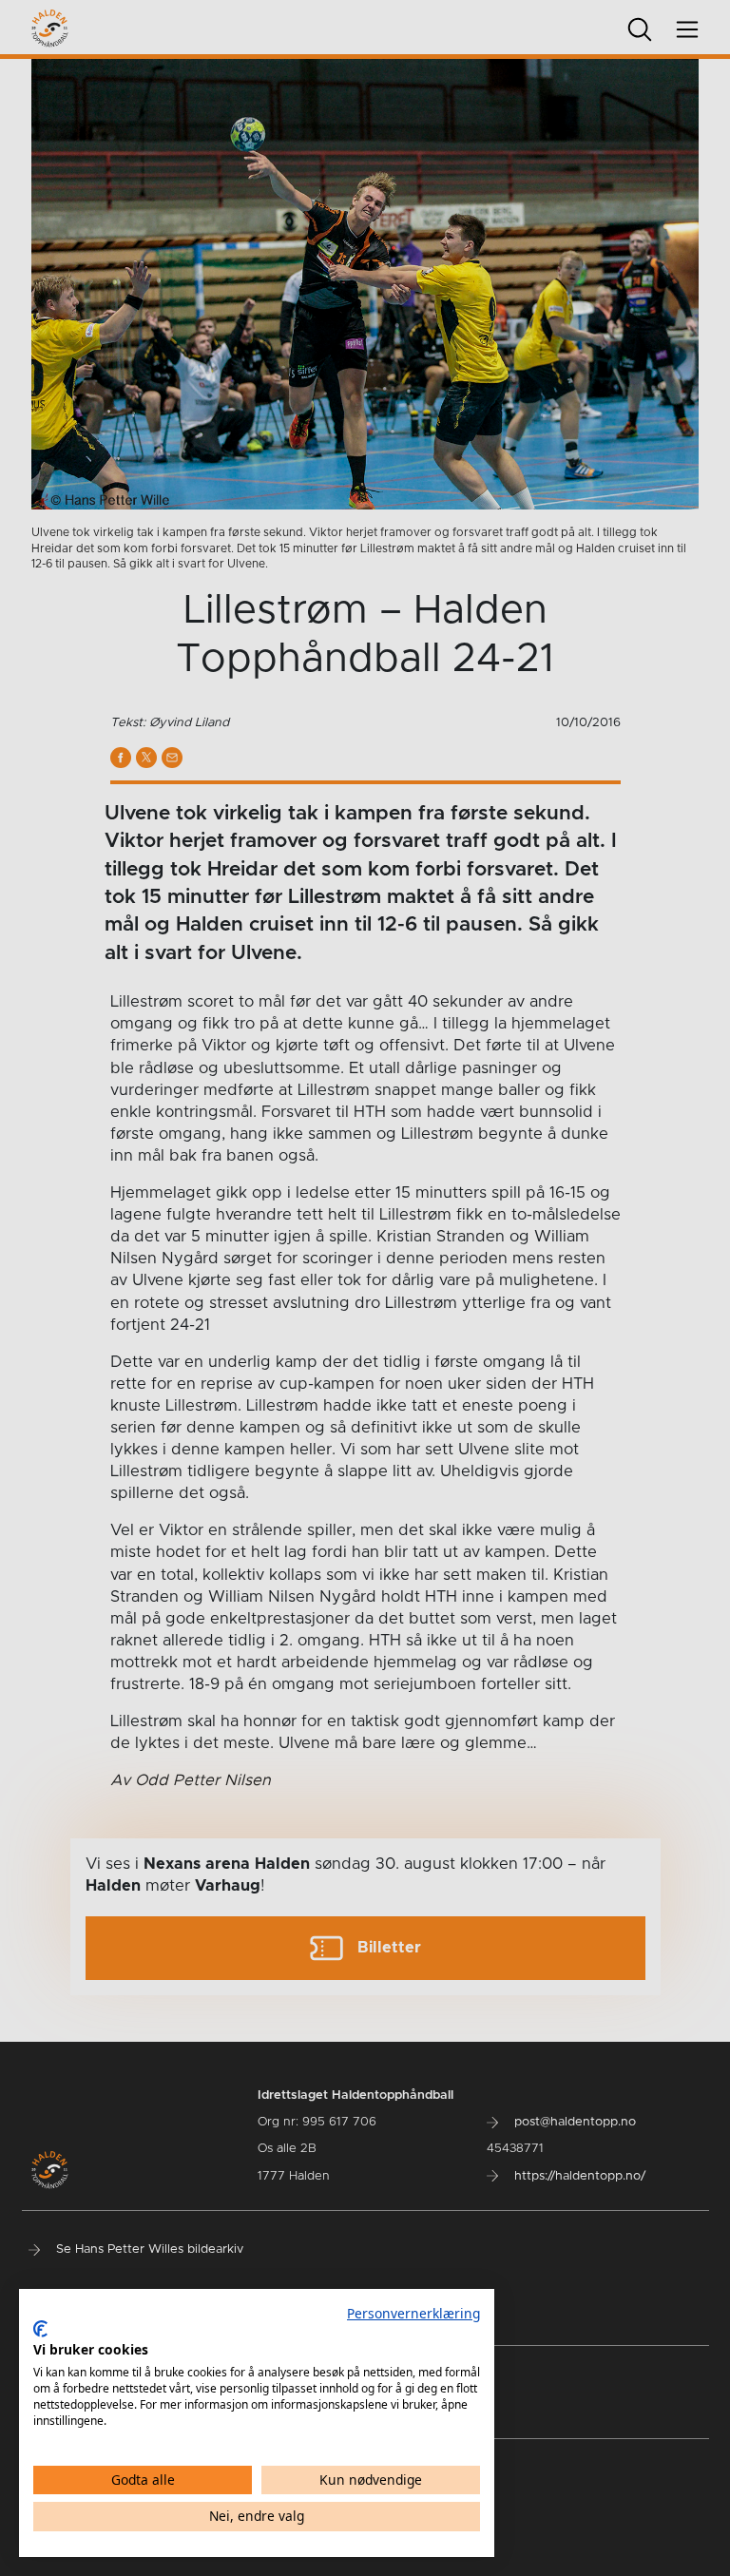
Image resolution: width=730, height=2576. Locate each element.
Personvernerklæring (413, 2313)
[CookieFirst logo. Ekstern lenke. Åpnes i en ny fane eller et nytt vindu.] (40, 2329)
